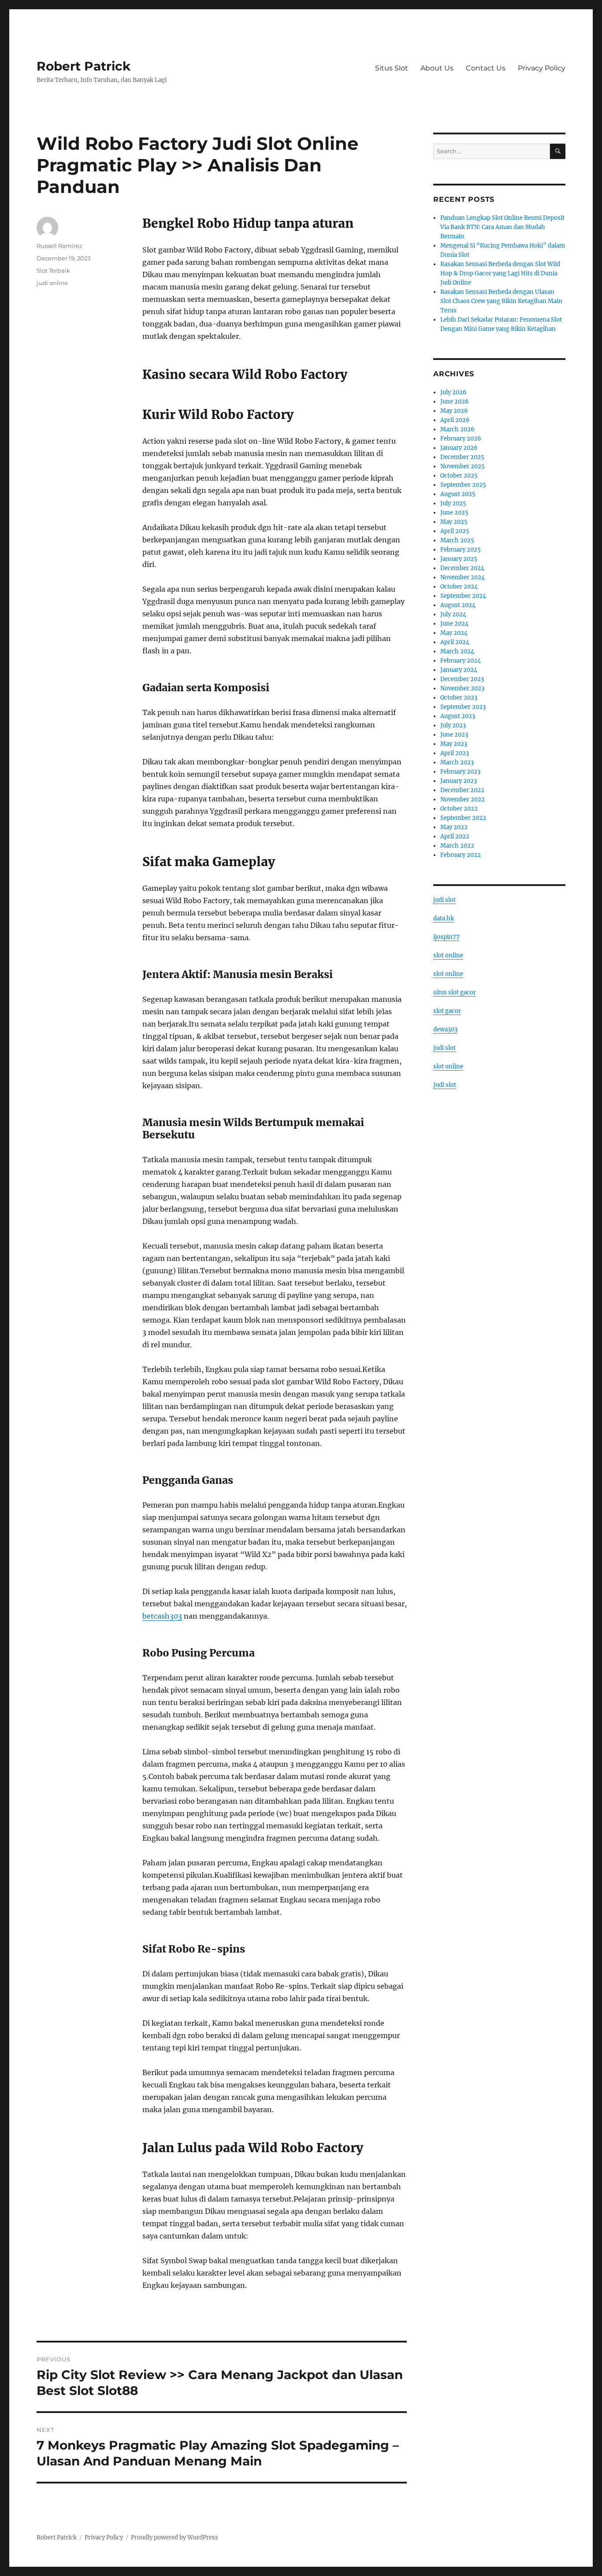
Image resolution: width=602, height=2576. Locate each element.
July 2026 (453, 392)
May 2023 (454, 744)
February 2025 (461, 550)
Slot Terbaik (53, 271)
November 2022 (463, 799)
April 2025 (455, 531)
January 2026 (459, 448)
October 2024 (459, 587)
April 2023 (455, 753)
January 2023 (459, 781)
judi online (52, 283)
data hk (444, 918)
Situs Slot (392, 68)
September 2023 (463, 707)
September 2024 (463, 596)
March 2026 (457, 429)
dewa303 (445, 1029)
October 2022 (459, 809)
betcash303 (162, 1616)
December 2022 (462, 790)
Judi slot (445, 1085)
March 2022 (457, 846)
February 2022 (461, 855)
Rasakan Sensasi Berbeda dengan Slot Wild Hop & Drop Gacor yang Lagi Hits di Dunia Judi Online (500, 273)
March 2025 (457, 540)
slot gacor (447, 1011)
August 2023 (458, 716)
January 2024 (459, 670)
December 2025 (462, 457)
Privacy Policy (542, 68)
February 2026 (461, 439)
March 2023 (457, 762)
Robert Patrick (84, 66)
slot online (448, 955)
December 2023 (462, 679)
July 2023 (453, 725)
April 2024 (455, 642)
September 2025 (463, 485)
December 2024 (462, 568)
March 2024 (457, 651)
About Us (437, 68)
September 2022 (463, 818)
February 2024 (461, 661)
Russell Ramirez (59, 246)
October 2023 (459, 698)
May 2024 (454, 633)
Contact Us (486, 68)
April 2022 (455, 836)
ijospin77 (446, 937)
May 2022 (454, 827)
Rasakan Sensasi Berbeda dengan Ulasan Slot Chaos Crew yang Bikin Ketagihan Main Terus (501, 301)
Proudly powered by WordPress (175, 2537)
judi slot (444, 900)
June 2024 (454, 624)
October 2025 (459, 476)
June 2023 (454, 735)
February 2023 (460, 772)
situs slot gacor (455, 992)
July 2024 (453, 614)
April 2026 (455, 420)
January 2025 (459, 559)
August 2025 (458, 494)
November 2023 (462, 688)
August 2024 (458, 605)
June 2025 (454, 513)
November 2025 (463, 466)
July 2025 (453, 503)
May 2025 (454, 522)
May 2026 (454, 411)
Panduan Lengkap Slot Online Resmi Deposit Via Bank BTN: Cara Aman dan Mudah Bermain (502, 227)
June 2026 (455, 402)
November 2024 (463, 577)
